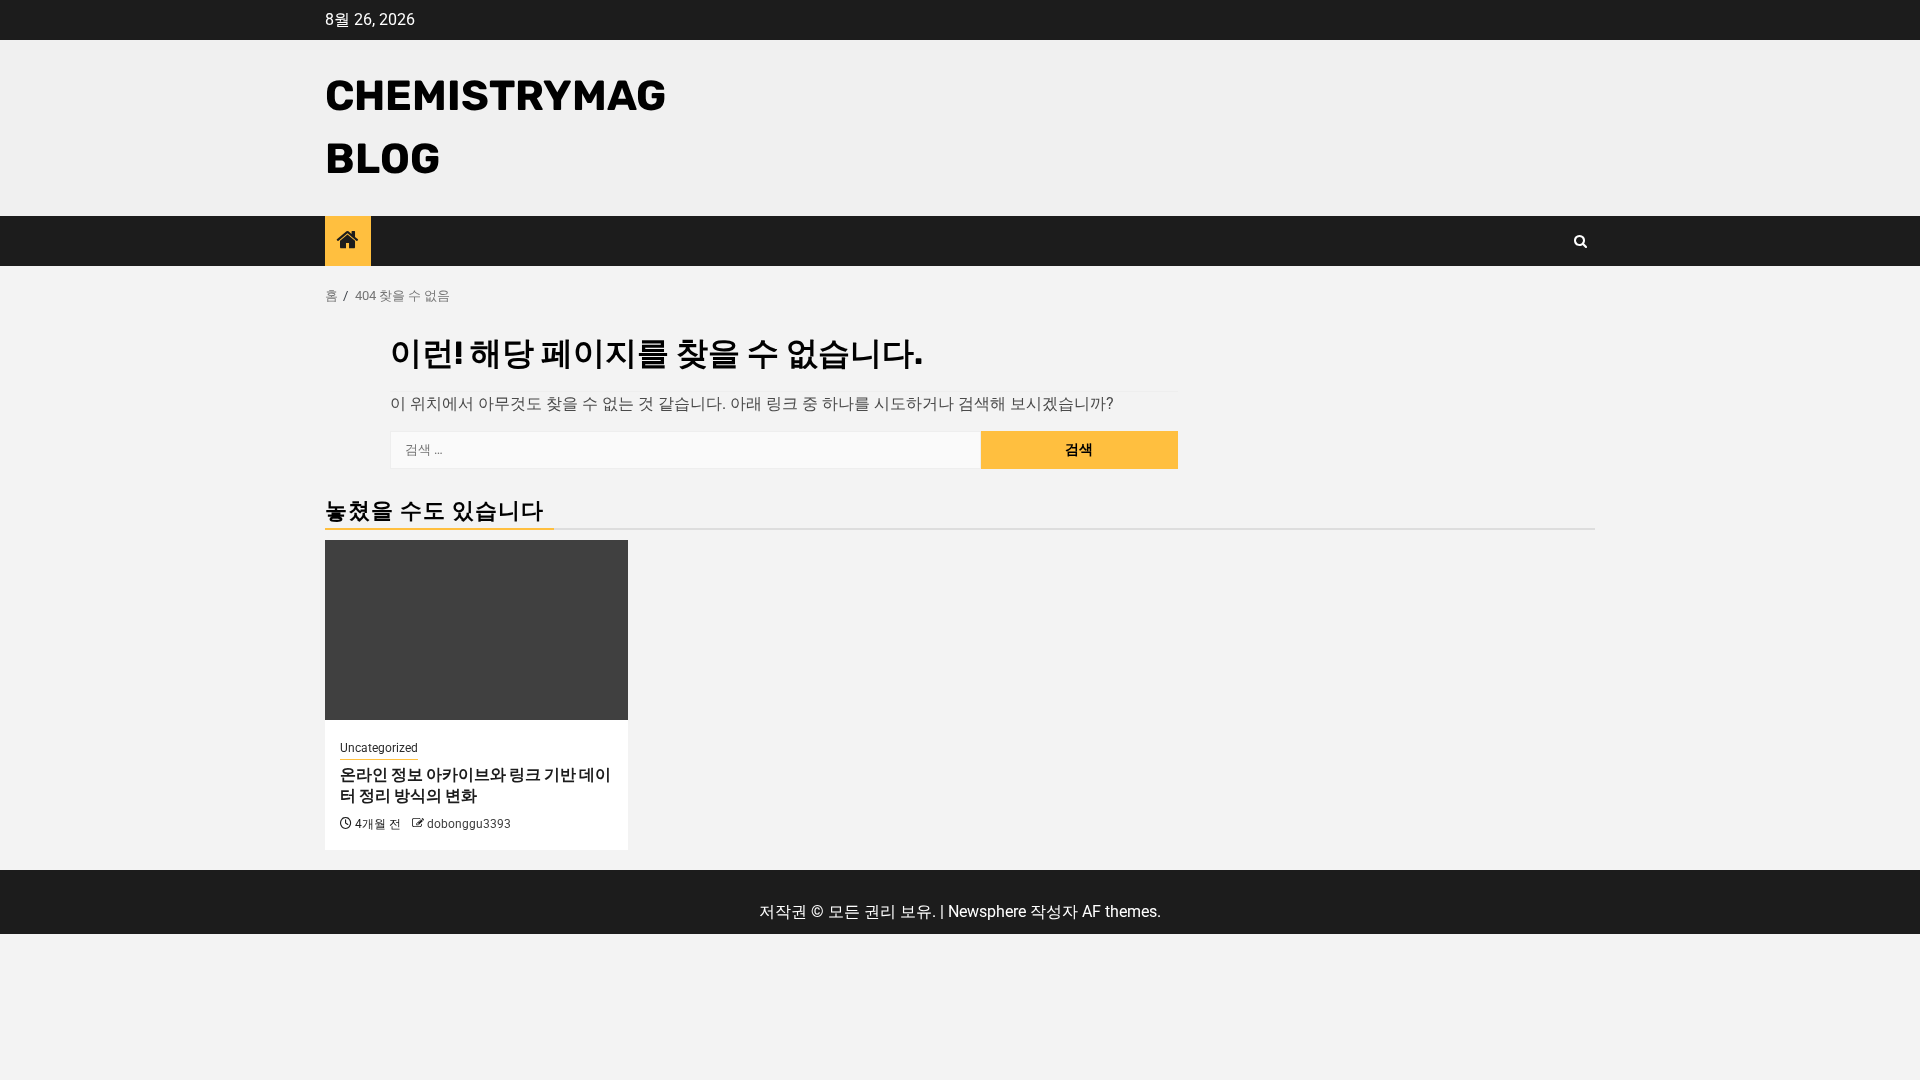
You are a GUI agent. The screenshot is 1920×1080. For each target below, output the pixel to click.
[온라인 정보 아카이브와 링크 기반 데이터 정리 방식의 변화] (476, 630)
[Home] (348, 242)
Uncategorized (379, 748)
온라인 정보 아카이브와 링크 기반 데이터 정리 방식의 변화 (475, 785)
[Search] (1580, 241)
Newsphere (987, 911)
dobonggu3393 (469, 824)
